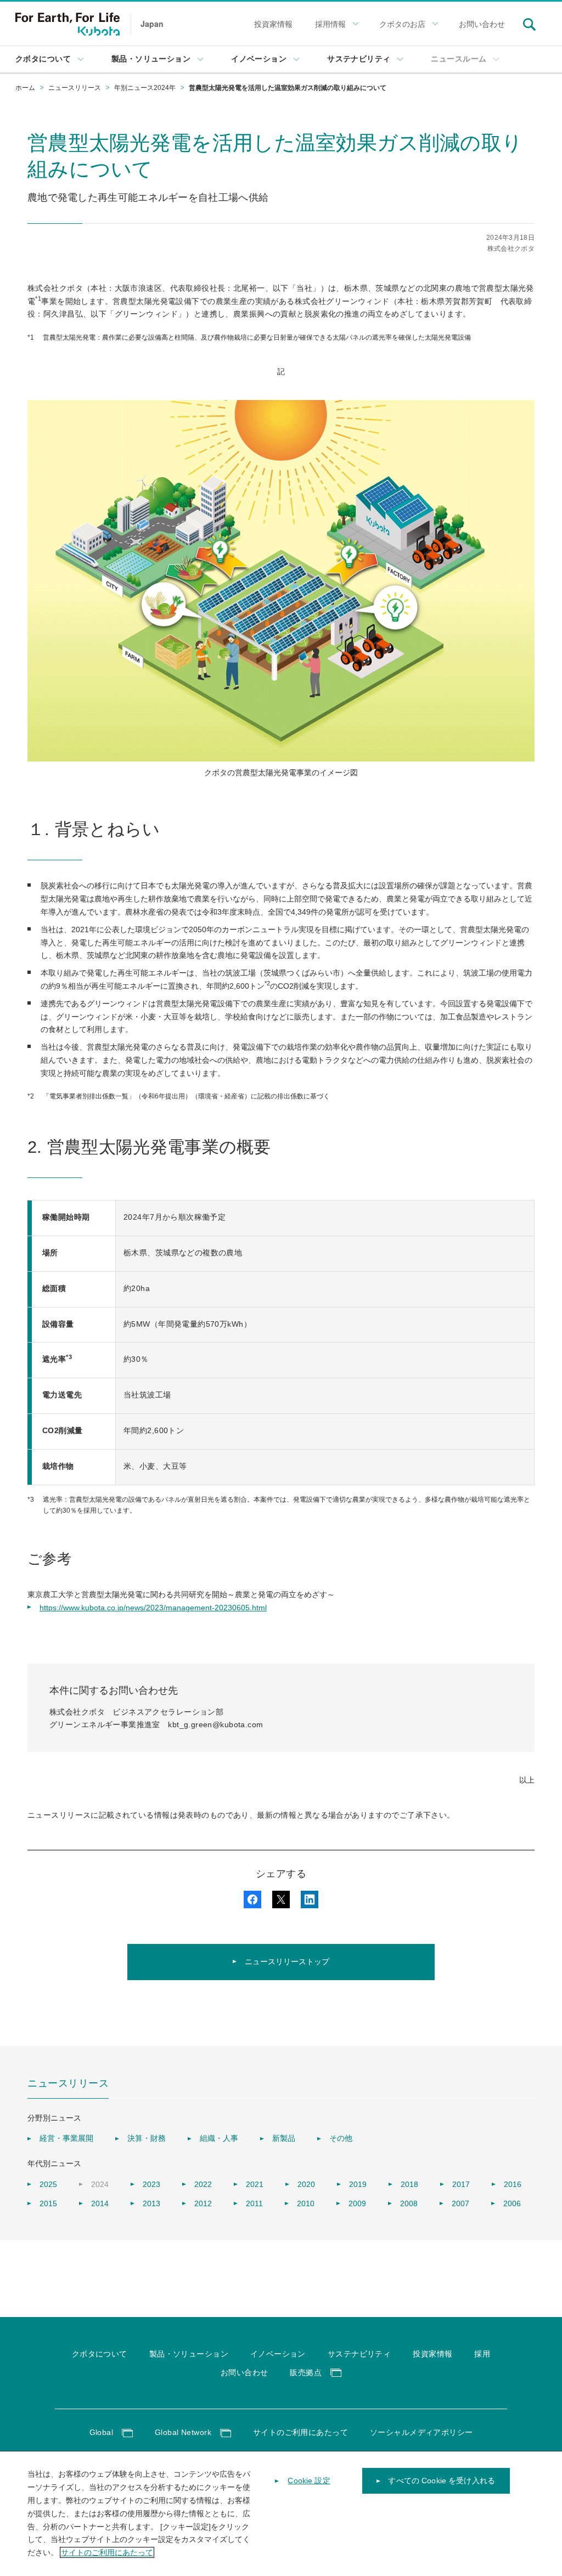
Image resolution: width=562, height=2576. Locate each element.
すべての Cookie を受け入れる (442, 2481)
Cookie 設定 (309, 2481)
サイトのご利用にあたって (107, 2552)
